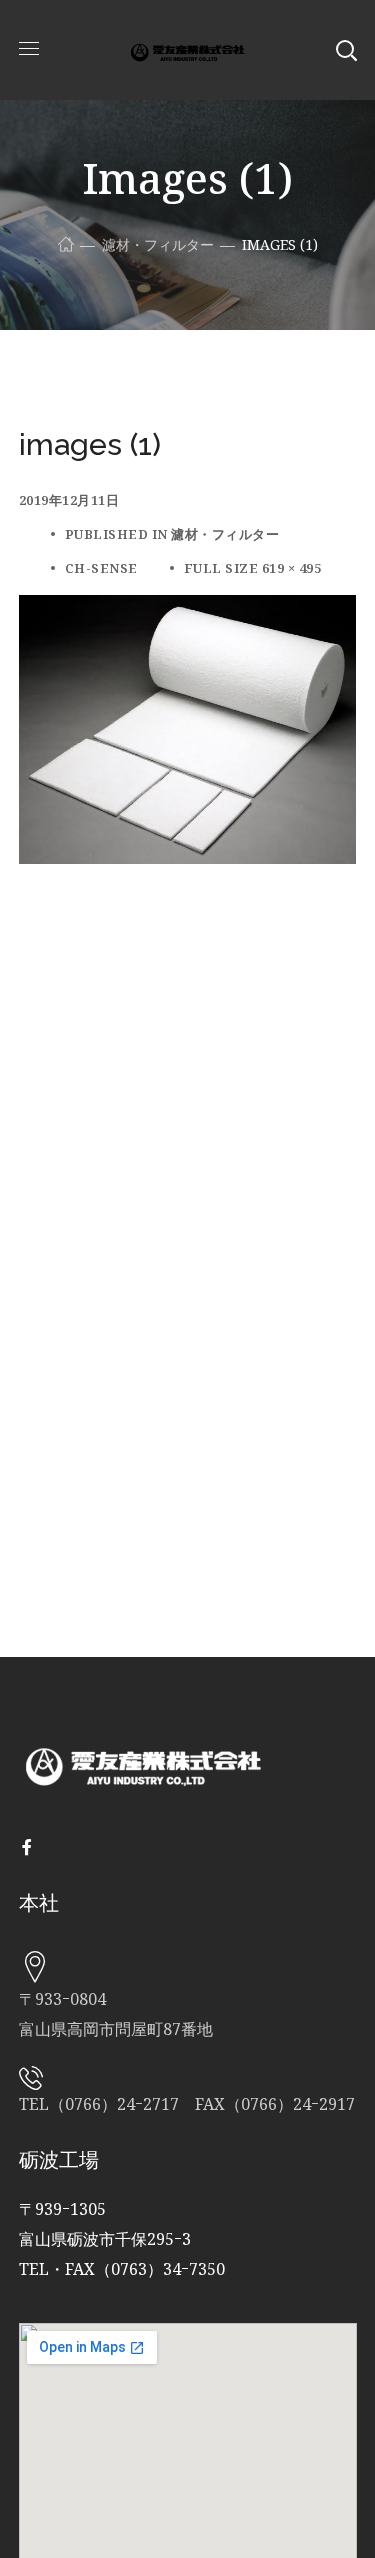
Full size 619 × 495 (253, 568)
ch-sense (101, 568)
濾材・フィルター (158, 244)
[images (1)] (188, 610)
